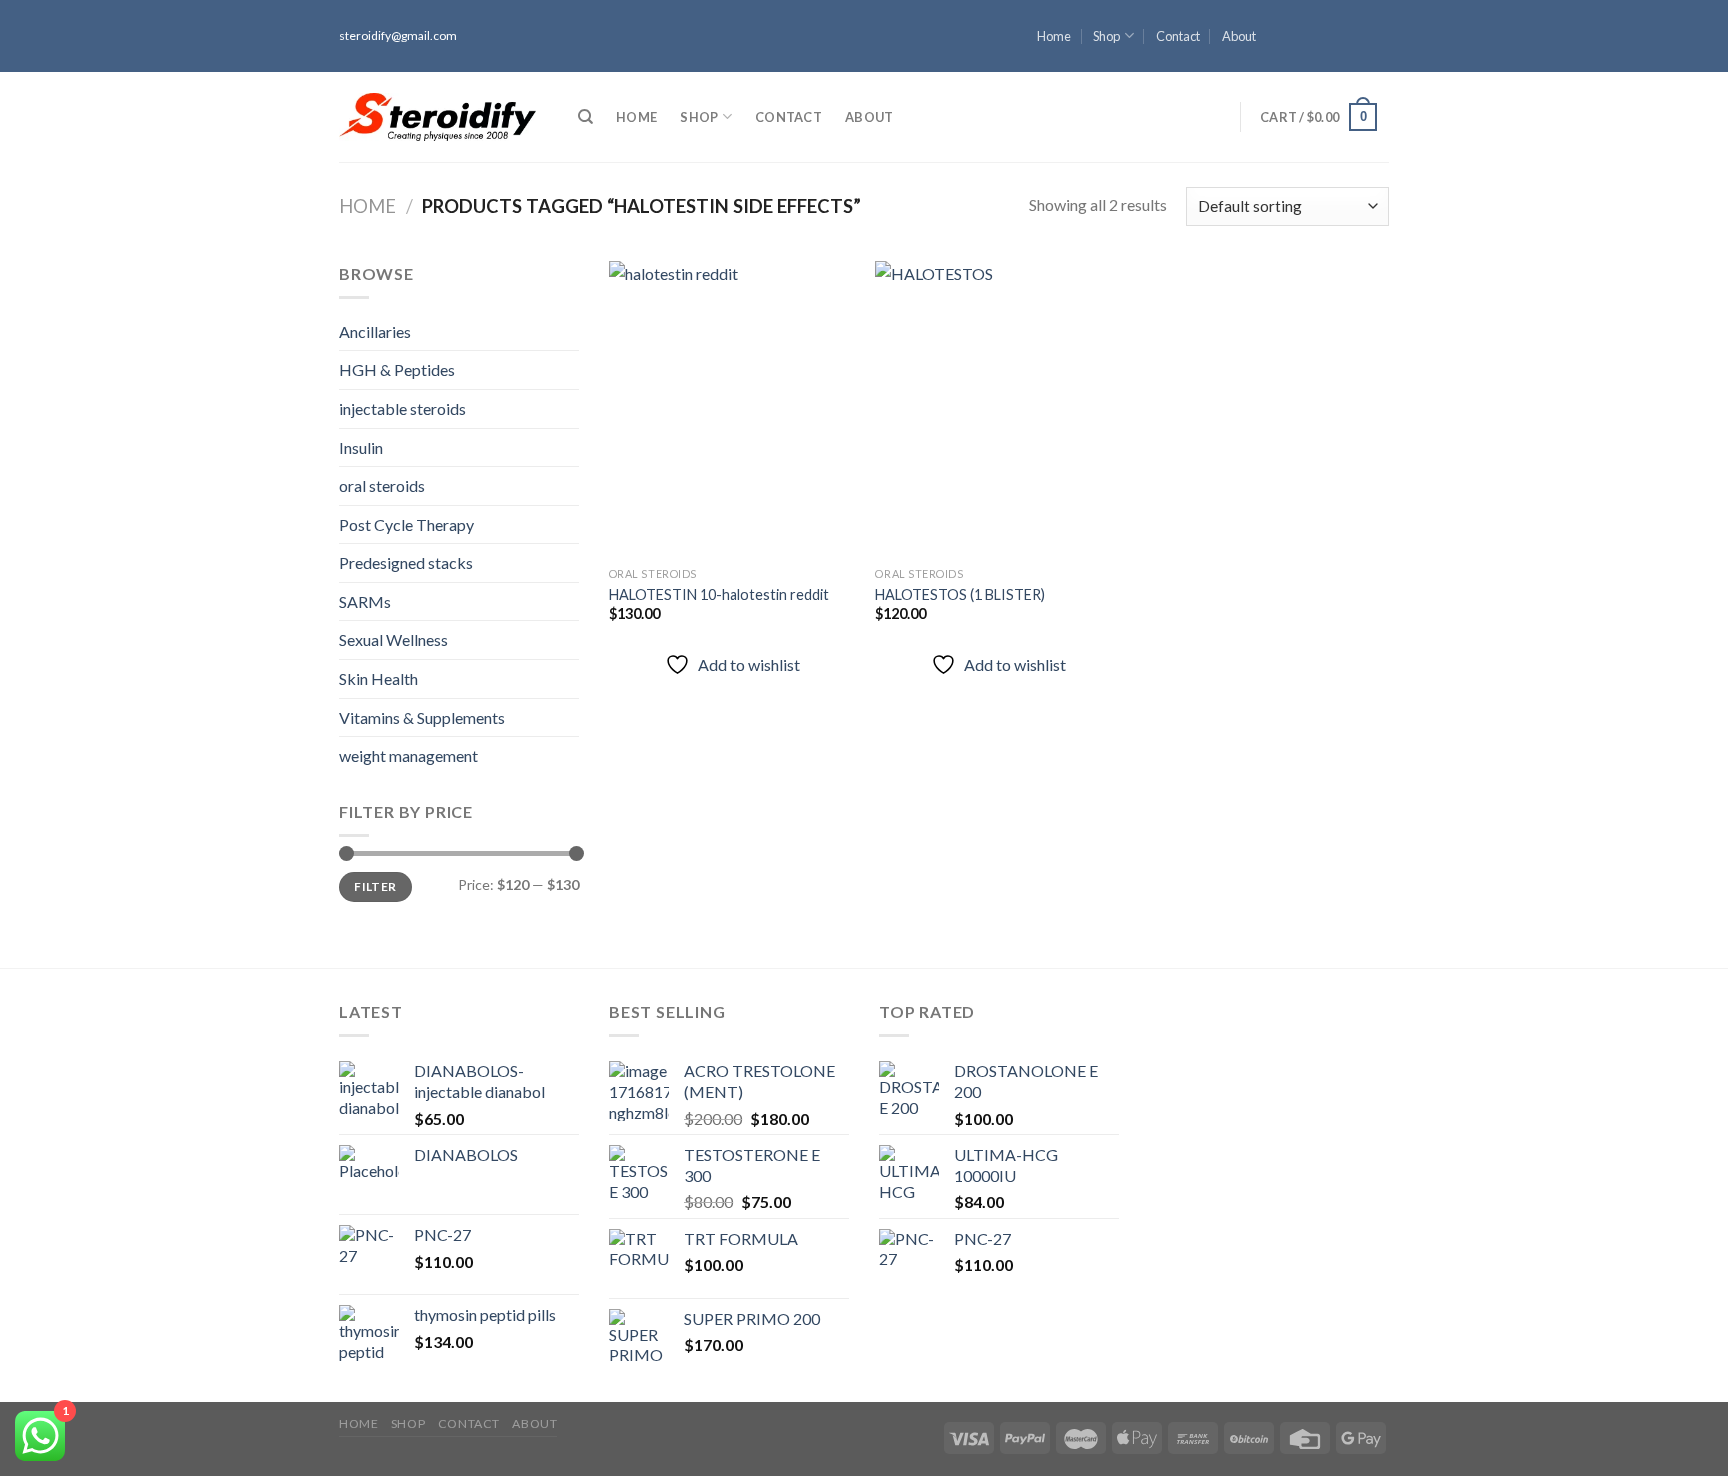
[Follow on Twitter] (1379, 45)
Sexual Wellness (393, 639)
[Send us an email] (1379, 63)
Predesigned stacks (406, 562)
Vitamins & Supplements (422, 717)
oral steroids (382, 485)
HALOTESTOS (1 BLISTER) (960, 594)
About (1239, 36)
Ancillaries (375, 331)
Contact (1178, 36)
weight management (408, 755)
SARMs (365, 601)
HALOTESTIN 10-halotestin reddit (719, 594)
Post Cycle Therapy (406, 524)
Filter (375, 886)
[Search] (585, 117)
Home (1054, 36)
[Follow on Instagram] (1379, 27)
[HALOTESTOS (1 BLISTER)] (998, 409)
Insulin (361, 447)
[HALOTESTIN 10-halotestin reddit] (732, 409)
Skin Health (378, 678)
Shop (1106, 36)
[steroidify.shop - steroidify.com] (437, 117)
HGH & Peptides (397, 369)
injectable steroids (402, 408)
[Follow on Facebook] (1379, 9)
